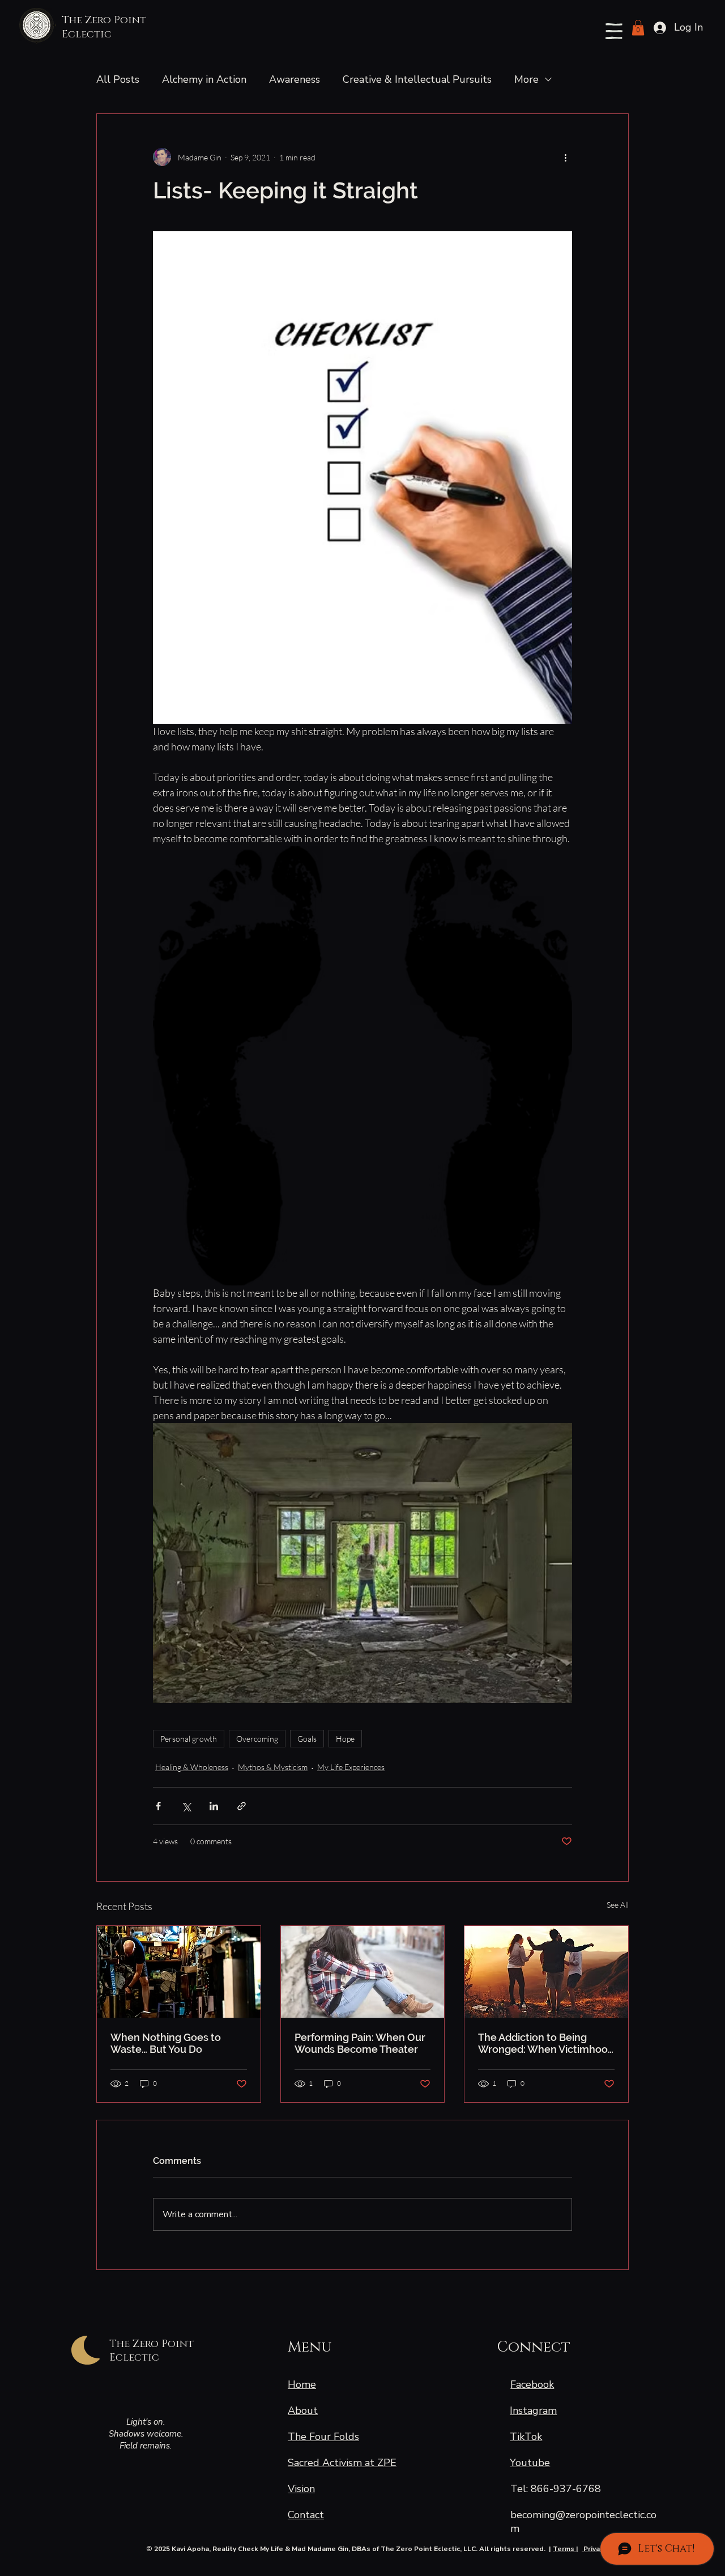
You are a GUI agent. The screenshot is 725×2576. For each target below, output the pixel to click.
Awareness (295, 79)
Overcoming (257, 1739)
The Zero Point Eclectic (104, 27)
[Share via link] (242, 1806)
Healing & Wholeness (192, 1767)
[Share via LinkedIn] (214, 1806)
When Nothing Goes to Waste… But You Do (166, 2043)
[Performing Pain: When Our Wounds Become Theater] (363, 1972)
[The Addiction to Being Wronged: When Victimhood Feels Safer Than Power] (546, 1972)
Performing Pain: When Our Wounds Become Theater (360, 2043)
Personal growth (189, 1739)
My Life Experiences (351, 1767)
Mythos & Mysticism (273, 1767)
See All (618, 1905)
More (526, 79)
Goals (307, 1739)
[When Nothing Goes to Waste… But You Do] (179, 1972)
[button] (614, 31)
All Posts (118, 79)
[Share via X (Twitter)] (186, 1806)
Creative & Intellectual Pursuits (417, 79)
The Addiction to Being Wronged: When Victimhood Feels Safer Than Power (546, 2043)
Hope (345, 1739)
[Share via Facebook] (158, 1806)
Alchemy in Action (204, 79)
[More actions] (565, 157)
